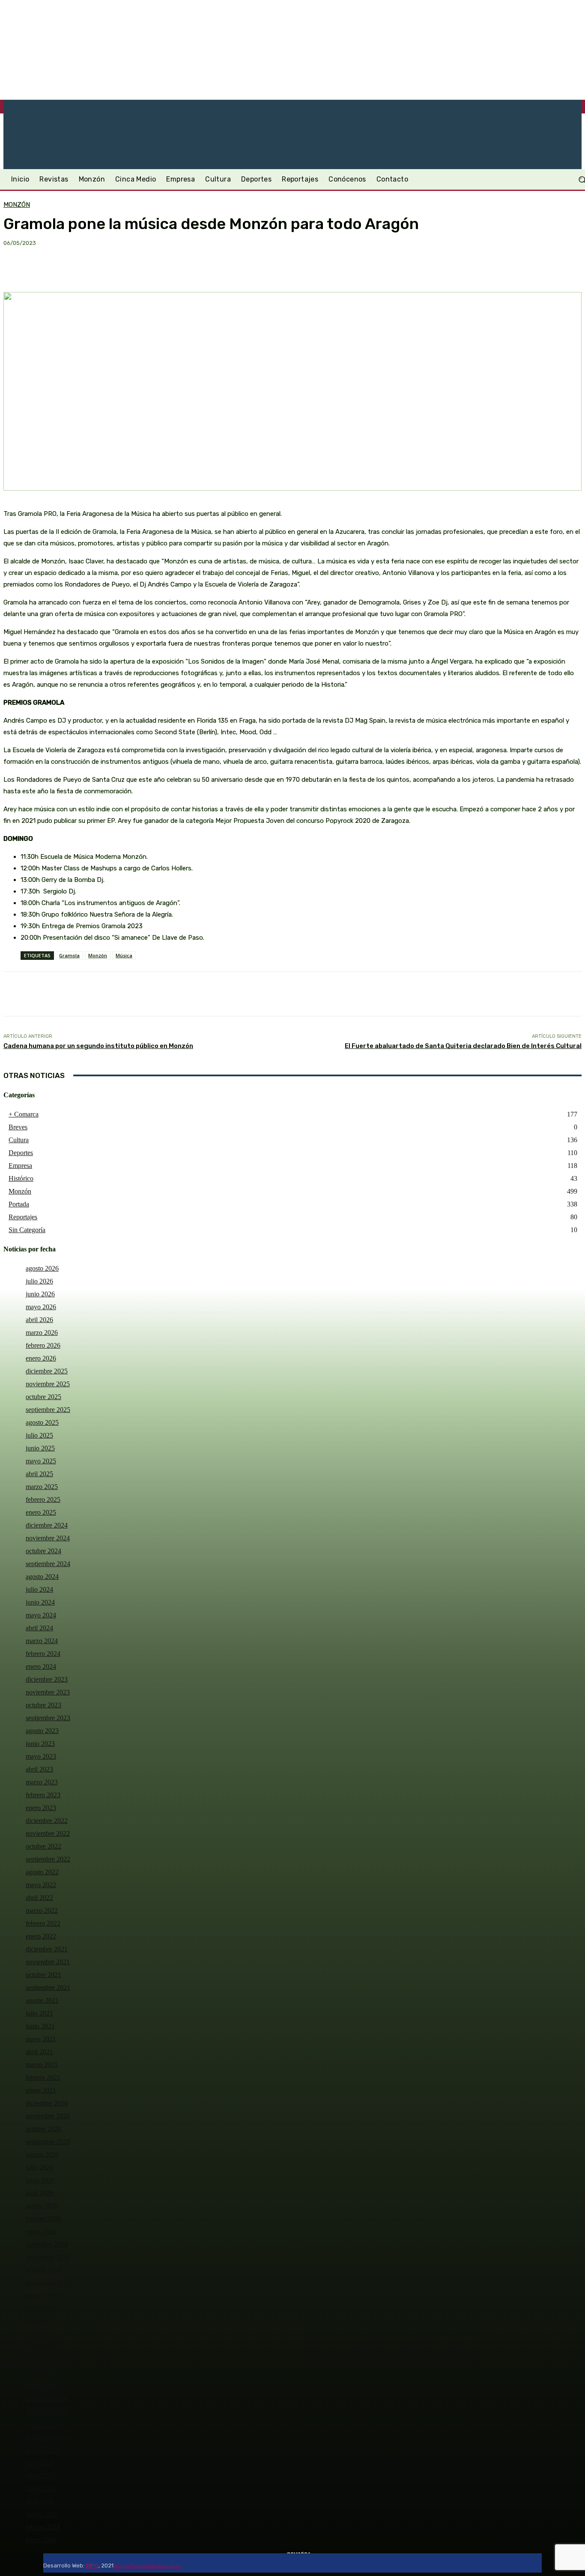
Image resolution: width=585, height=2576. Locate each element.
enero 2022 (41, 1936)
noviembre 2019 (48, 2257)
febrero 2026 (43, 1345)
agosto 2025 (42, 1422)
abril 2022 (39, 1898)
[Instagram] (196, 2563)
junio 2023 (40, 1744)
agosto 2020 (42, 2155)
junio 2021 (40, 2026)
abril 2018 (39, 2501)
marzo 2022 (42, 1910)
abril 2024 (39, 1628)
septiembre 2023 (48, 1718)
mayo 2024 (41, 1615)
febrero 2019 (43, 2373)
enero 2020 (41, 2232)
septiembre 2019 (48, 2283)
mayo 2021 (41, 2039)
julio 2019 (39, 2309)
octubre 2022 (43, 1846)
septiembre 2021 (48, 1988)
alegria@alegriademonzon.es (147, 2566)
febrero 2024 (43, 1654)
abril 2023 (39, 1769)
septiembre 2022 (48, 1859)
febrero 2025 (43, 1499)
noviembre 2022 (48, 1833)
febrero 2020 (43, 2219)
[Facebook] (186, 2563)
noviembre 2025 (48, 1384)
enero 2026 (41, 1358)
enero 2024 (41, 1666)
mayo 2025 (41, 1461)
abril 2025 (39, 1474)
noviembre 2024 (48, 1538)
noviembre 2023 (48, 1692)
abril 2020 (39, 2193)
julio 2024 (39, 1589)
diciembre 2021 (47, 1949)
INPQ (92, 2566)
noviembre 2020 (48, 2116)
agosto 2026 (42, 1268)
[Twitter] (206, 2563)
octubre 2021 (43, 1975)
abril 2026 (39, 1320)
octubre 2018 (43, 2424)
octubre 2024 (43, 1551)
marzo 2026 (42, 1333)
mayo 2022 (41, 1885)
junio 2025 (40, 1448)
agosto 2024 (42, 1577)
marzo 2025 (42, 1487)
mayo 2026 (41, 1307)
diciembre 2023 (47, 1679)
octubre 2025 (43, 1397)
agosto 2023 (42, 1731)
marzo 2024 (42, 1641)
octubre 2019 (43, 2270)
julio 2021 (39, 2013)
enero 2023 (41, 1808)
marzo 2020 (42, 2206)
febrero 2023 (43, 1795)
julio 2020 (39, 2167)
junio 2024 (40, 1602)
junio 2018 (40, 2476)
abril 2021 (39, 2052)
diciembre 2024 (47, 1525)
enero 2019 (41, 2386)
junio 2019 (40, 2321)
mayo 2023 (41, 1756)
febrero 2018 (43, 2527)
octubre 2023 (43, 1705)
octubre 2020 (43, 2129)
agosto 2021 (42, 2000)
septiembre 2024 (48, 1564)
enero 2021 (41, 2090)
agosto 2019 (42, 2296)
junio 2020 (40, 2180)
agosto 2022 (42, 1872)
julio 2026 (39, 1281)
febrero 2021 (43, 2077)
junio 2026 (40, 1294)
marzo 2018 (42, 2514)
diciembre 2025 (47, 1371)
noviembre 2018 (48, 2411)
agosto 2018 (42, 2450)
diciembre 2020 (47, 2103)
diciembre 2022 (47, 1821)
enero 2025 (41, 1512)
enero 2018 (41, 2540)
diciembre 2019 (47, 2244)
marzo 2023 (42, 1782)
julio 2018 (39, 2463)
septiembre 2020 (48, 2142)
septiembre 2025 (48, 1410)
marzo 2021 (42, 2065)
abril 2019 (39, 2347)
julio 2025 (39, 1435)
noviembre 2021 (48, 1962)
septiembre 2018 (48, 2437)
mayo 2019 (41, 2334)
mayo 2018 (41, 2488)
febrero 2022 (43, 1923)
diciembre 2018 (47, 2399)
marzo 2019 (42, 2360)
